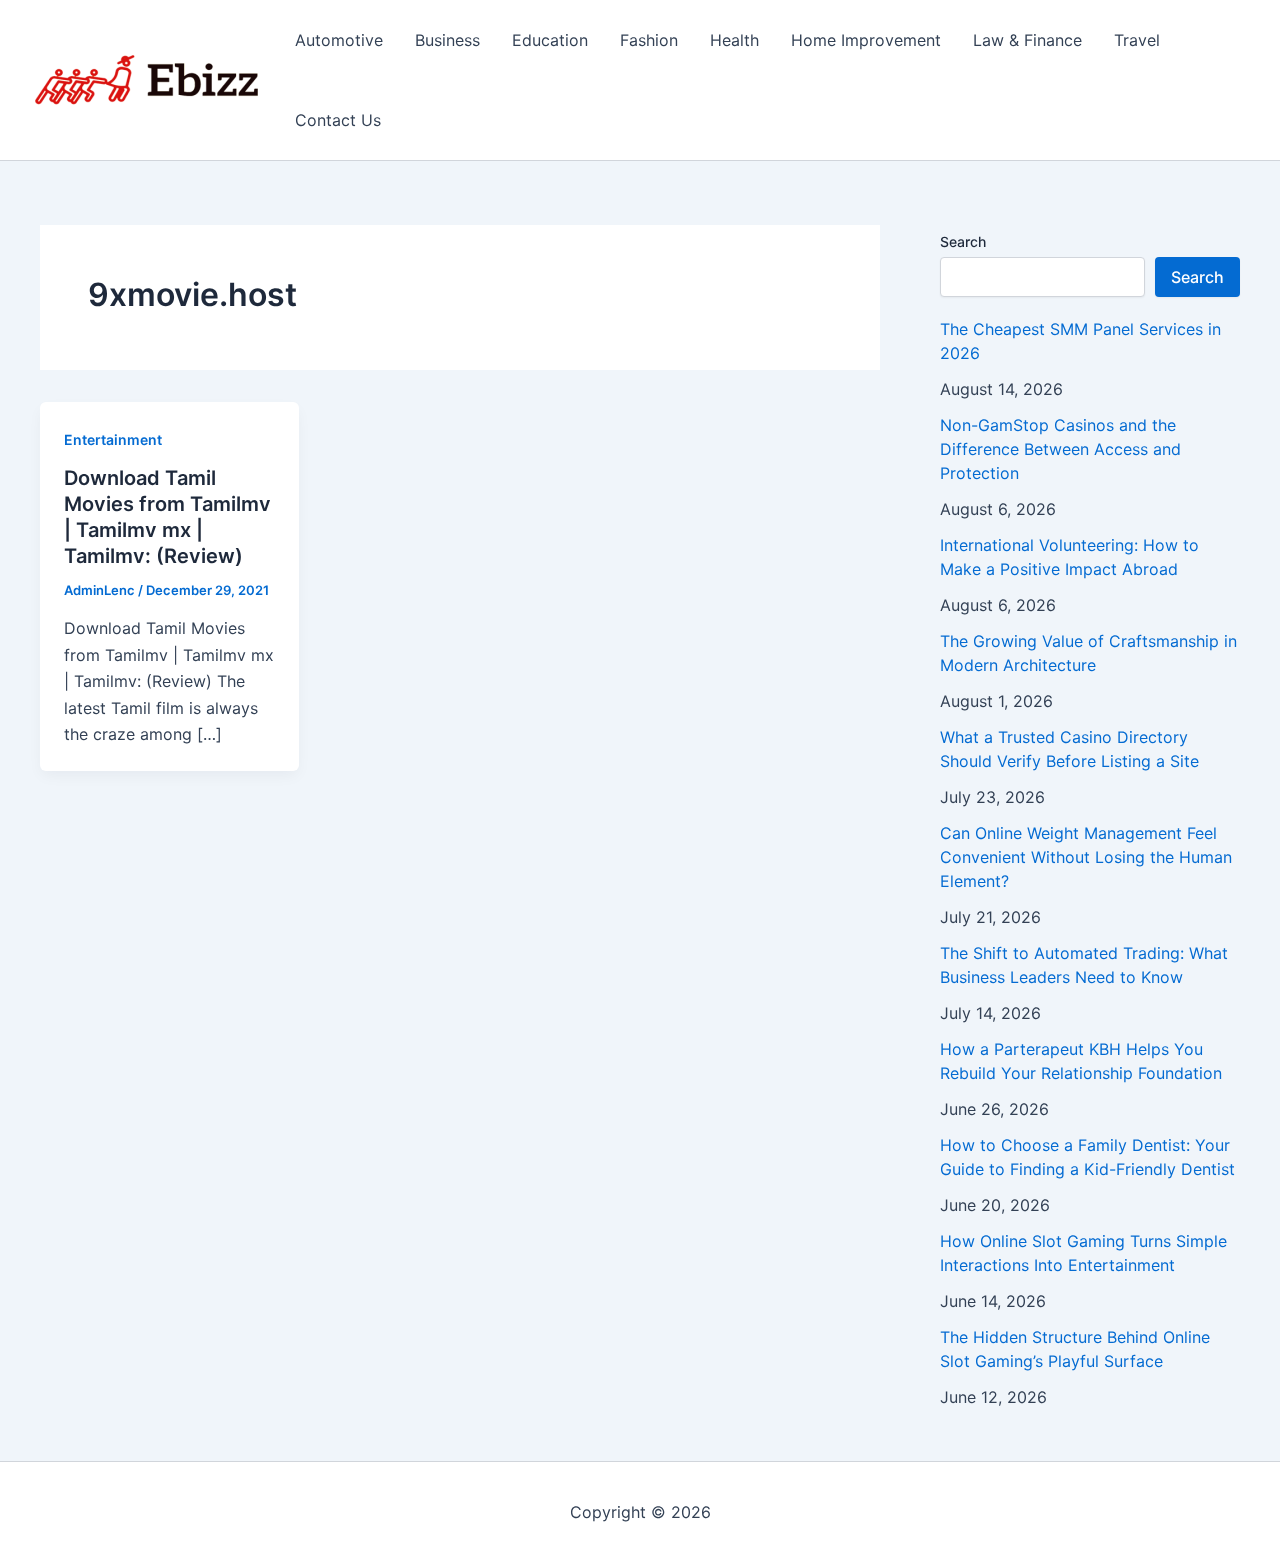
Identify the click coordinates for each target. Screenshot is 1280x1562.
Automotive (339, 40)
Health (734, 40)
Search (963, 241)
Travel (1137, 40)
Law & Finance (1027, 40)
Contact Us (338, 120)
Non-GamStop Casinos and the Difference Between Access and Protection (1060, 449)
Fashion (649, 40)
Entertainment (113, 439)
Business (447, 40)
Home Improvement (866, 40)
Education (550, 40)
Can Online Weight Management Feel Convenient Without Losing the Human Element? (1086, 857)
